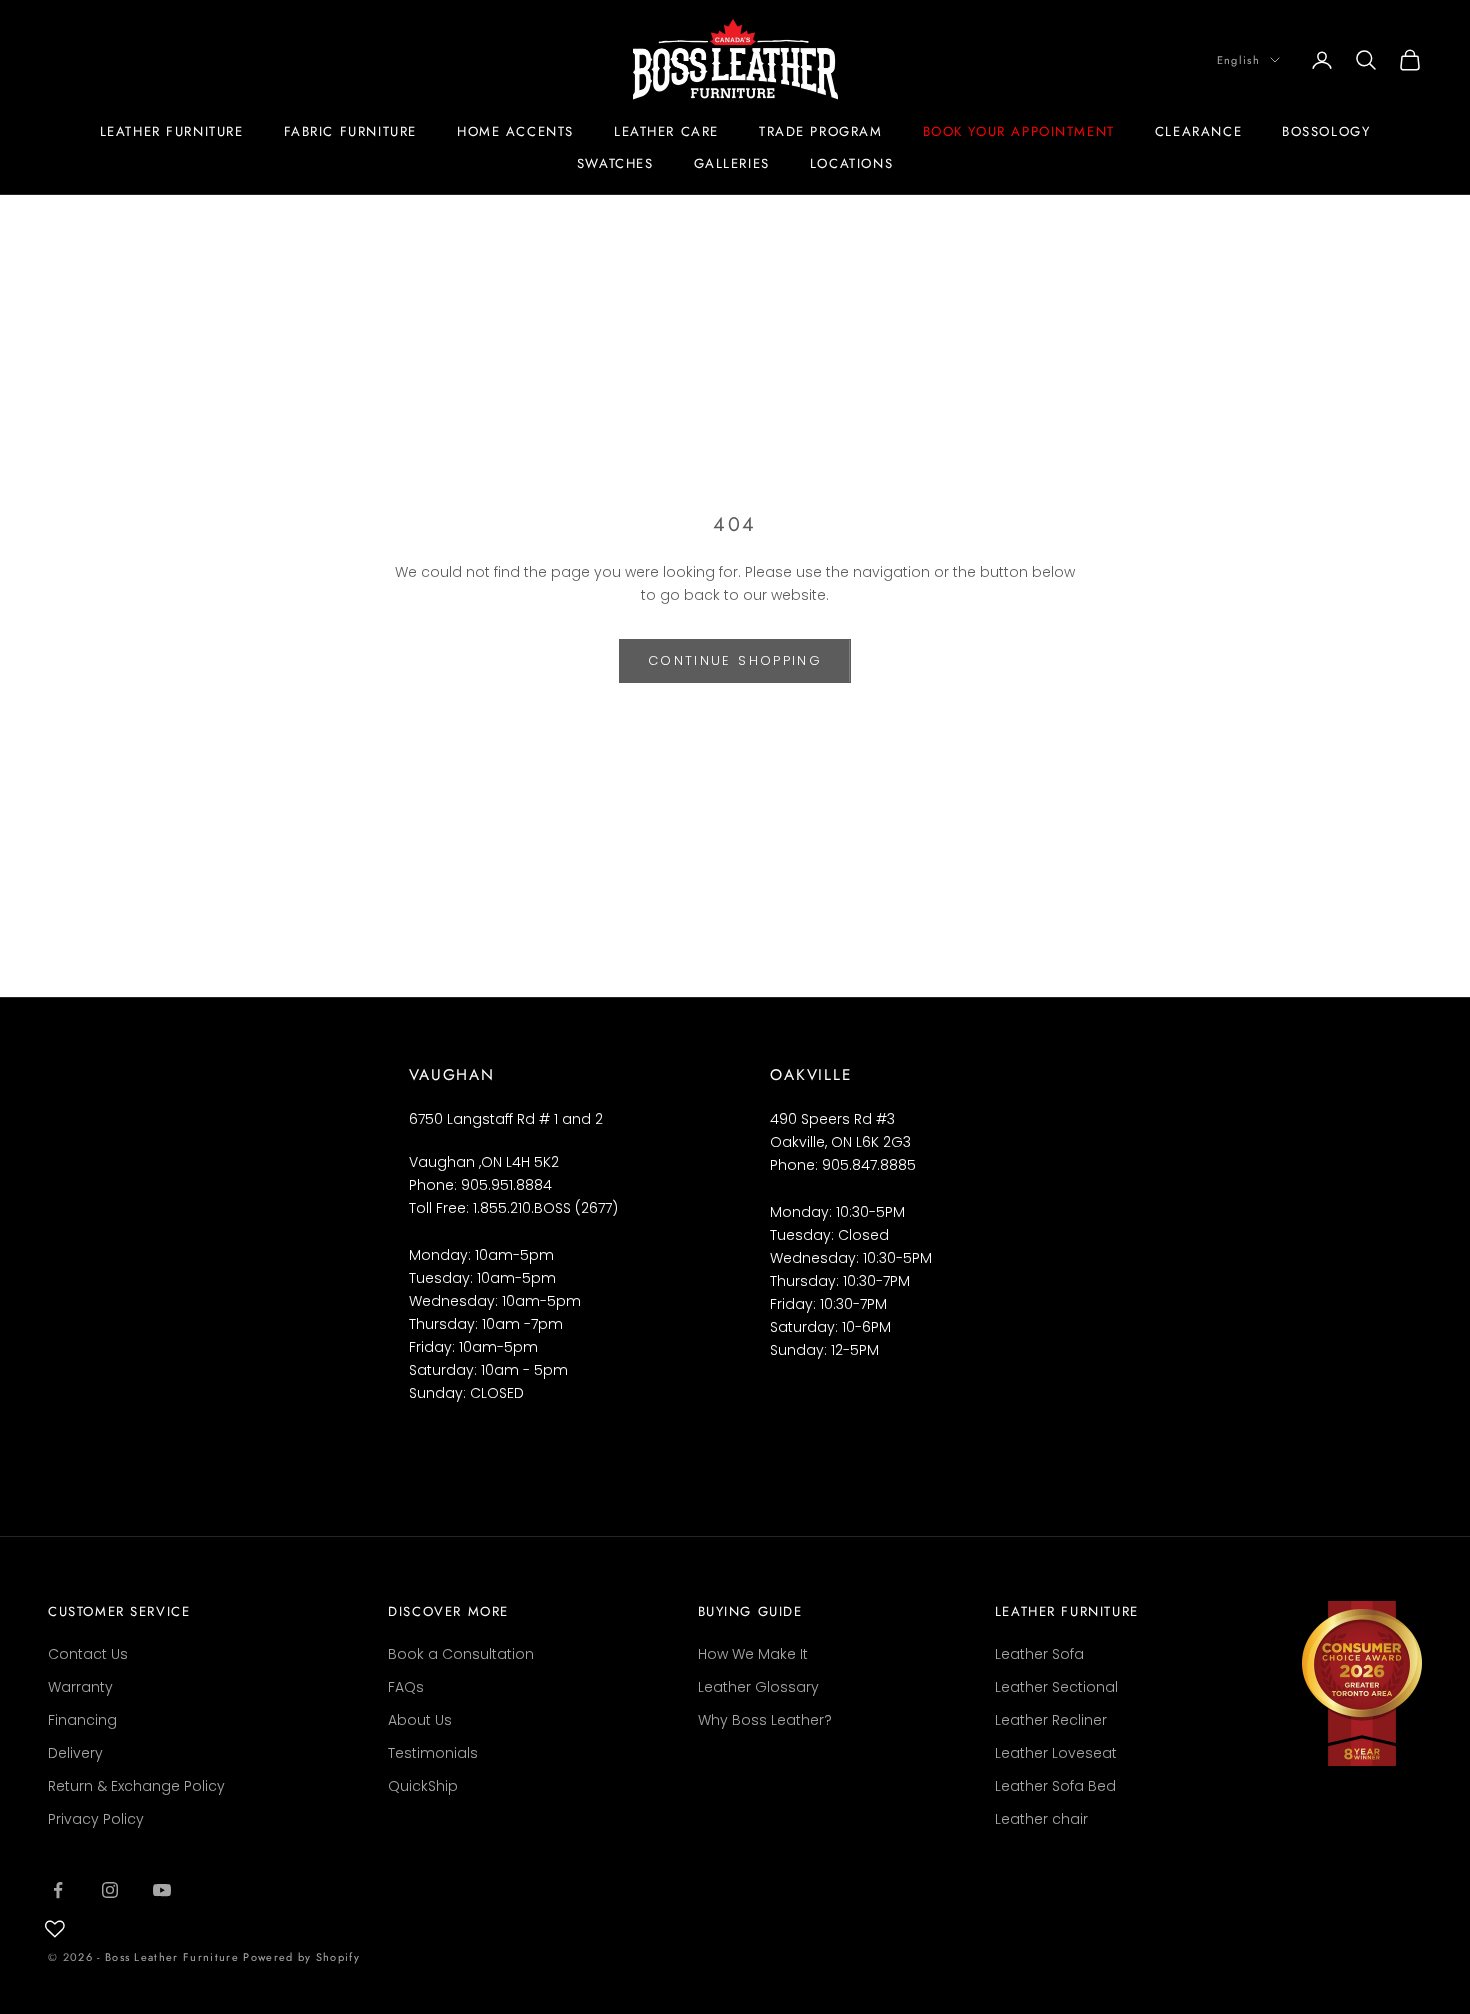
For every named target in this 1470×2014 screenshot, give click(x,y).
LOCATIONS (851, 163)
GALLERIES (732, 163)
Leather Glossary (758, 1687)
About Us (420, 1720)
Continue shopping (735, 660)
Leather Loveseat (1056, 1753)
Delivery (75, 1753)
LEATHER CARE (666, 131)
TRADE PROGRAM (821, 131)
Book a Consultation (461, 1654)
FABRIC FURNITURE (350, 131)
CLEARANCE (1198, 131)
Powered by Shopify (301, 1957)
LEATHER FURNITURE (172, 131)
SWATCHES (615, 163)
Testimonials (433, 1753)
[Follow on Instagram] (110, 1890)
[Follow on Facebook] (58, 1890)
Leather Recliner (1051, 1720)
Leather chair (1041, 1819)
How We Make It (753, 1654)
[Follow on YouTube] (162, 1890)
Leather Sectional (1056, 1687)
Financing (82, 1720)
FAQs (406, 1687)
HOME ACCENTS (515, 131)
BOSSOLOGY (1326, 131)
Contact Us (88, 1654)
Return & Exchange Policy (136, 1786)
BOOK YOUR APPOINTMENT (1019, 131)
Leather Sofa (1039, 1654)
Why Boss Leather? (765, 1720)
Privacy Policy (96, 1819)
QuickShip (423, 1786)
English (1238, 60)
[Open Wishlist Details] (55, 1929)
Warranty (80, 1687)
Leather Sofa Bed (1055, 1786)
